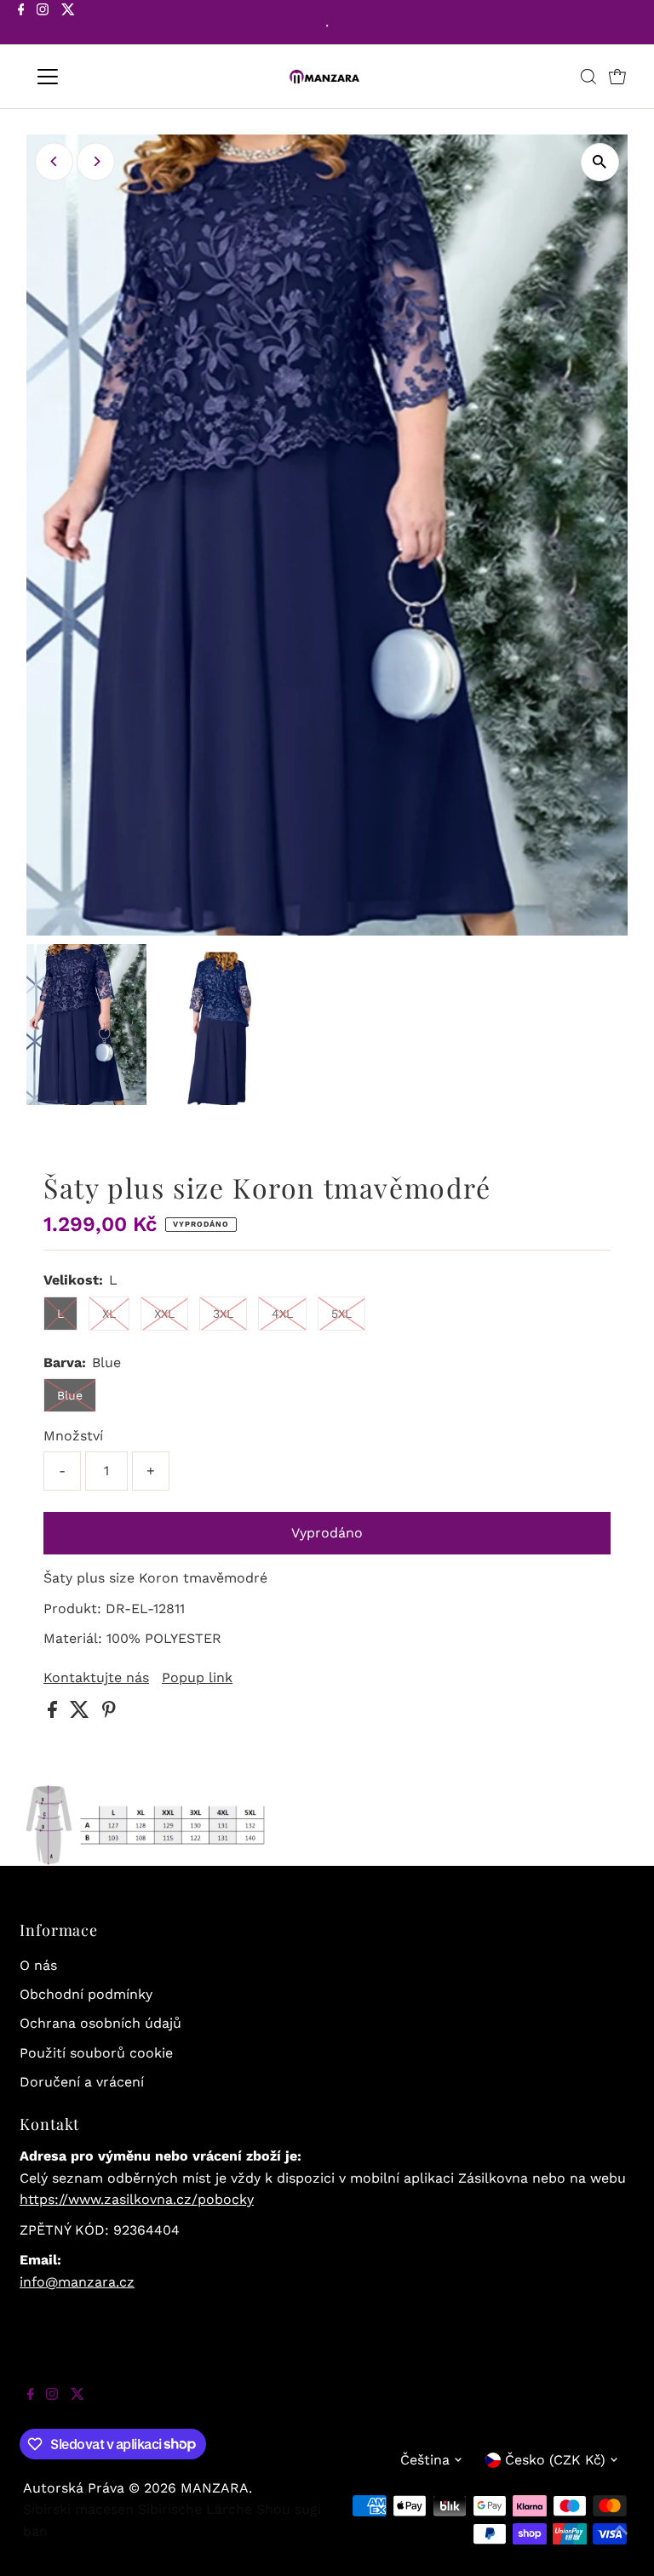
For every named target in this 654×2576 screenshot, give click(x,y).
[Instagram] (43, 24)
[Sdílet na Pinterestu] (109, 1713)
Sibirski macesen (78, 2509)
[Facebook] (21, 24)
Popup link (197, 1678)
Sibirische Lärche (195, 2509)
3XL (223, 1314)
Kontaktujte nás (96, 1678)
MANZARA (215, 2488)
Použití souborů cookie (96, 2053)
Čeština (425, 2460)
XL (109, 1314)
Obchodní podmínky (86, 1994)
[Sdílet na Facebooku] (54, 1713)
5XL (341, 1314)
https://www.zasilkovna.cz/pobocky (137, 2199)
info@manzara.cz (77, 2282)
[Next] (96, 161)
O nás (38, 1965)
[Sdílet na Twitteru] (82, 1713)
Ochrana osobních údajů (100, 2023)
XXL (164, 1314)
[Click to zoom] (600, 162)
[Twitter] (68, 24)
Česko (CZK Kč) (555, 2460)
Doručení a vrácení (82, 2082)
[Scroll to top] (620, 2542)
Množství (73, 1436)
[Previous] (54, 161)
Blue (70, 1395)
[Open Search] (588, 77)
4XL (282, 1314)
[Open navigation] (98, 77)
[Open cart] (617, 77)
